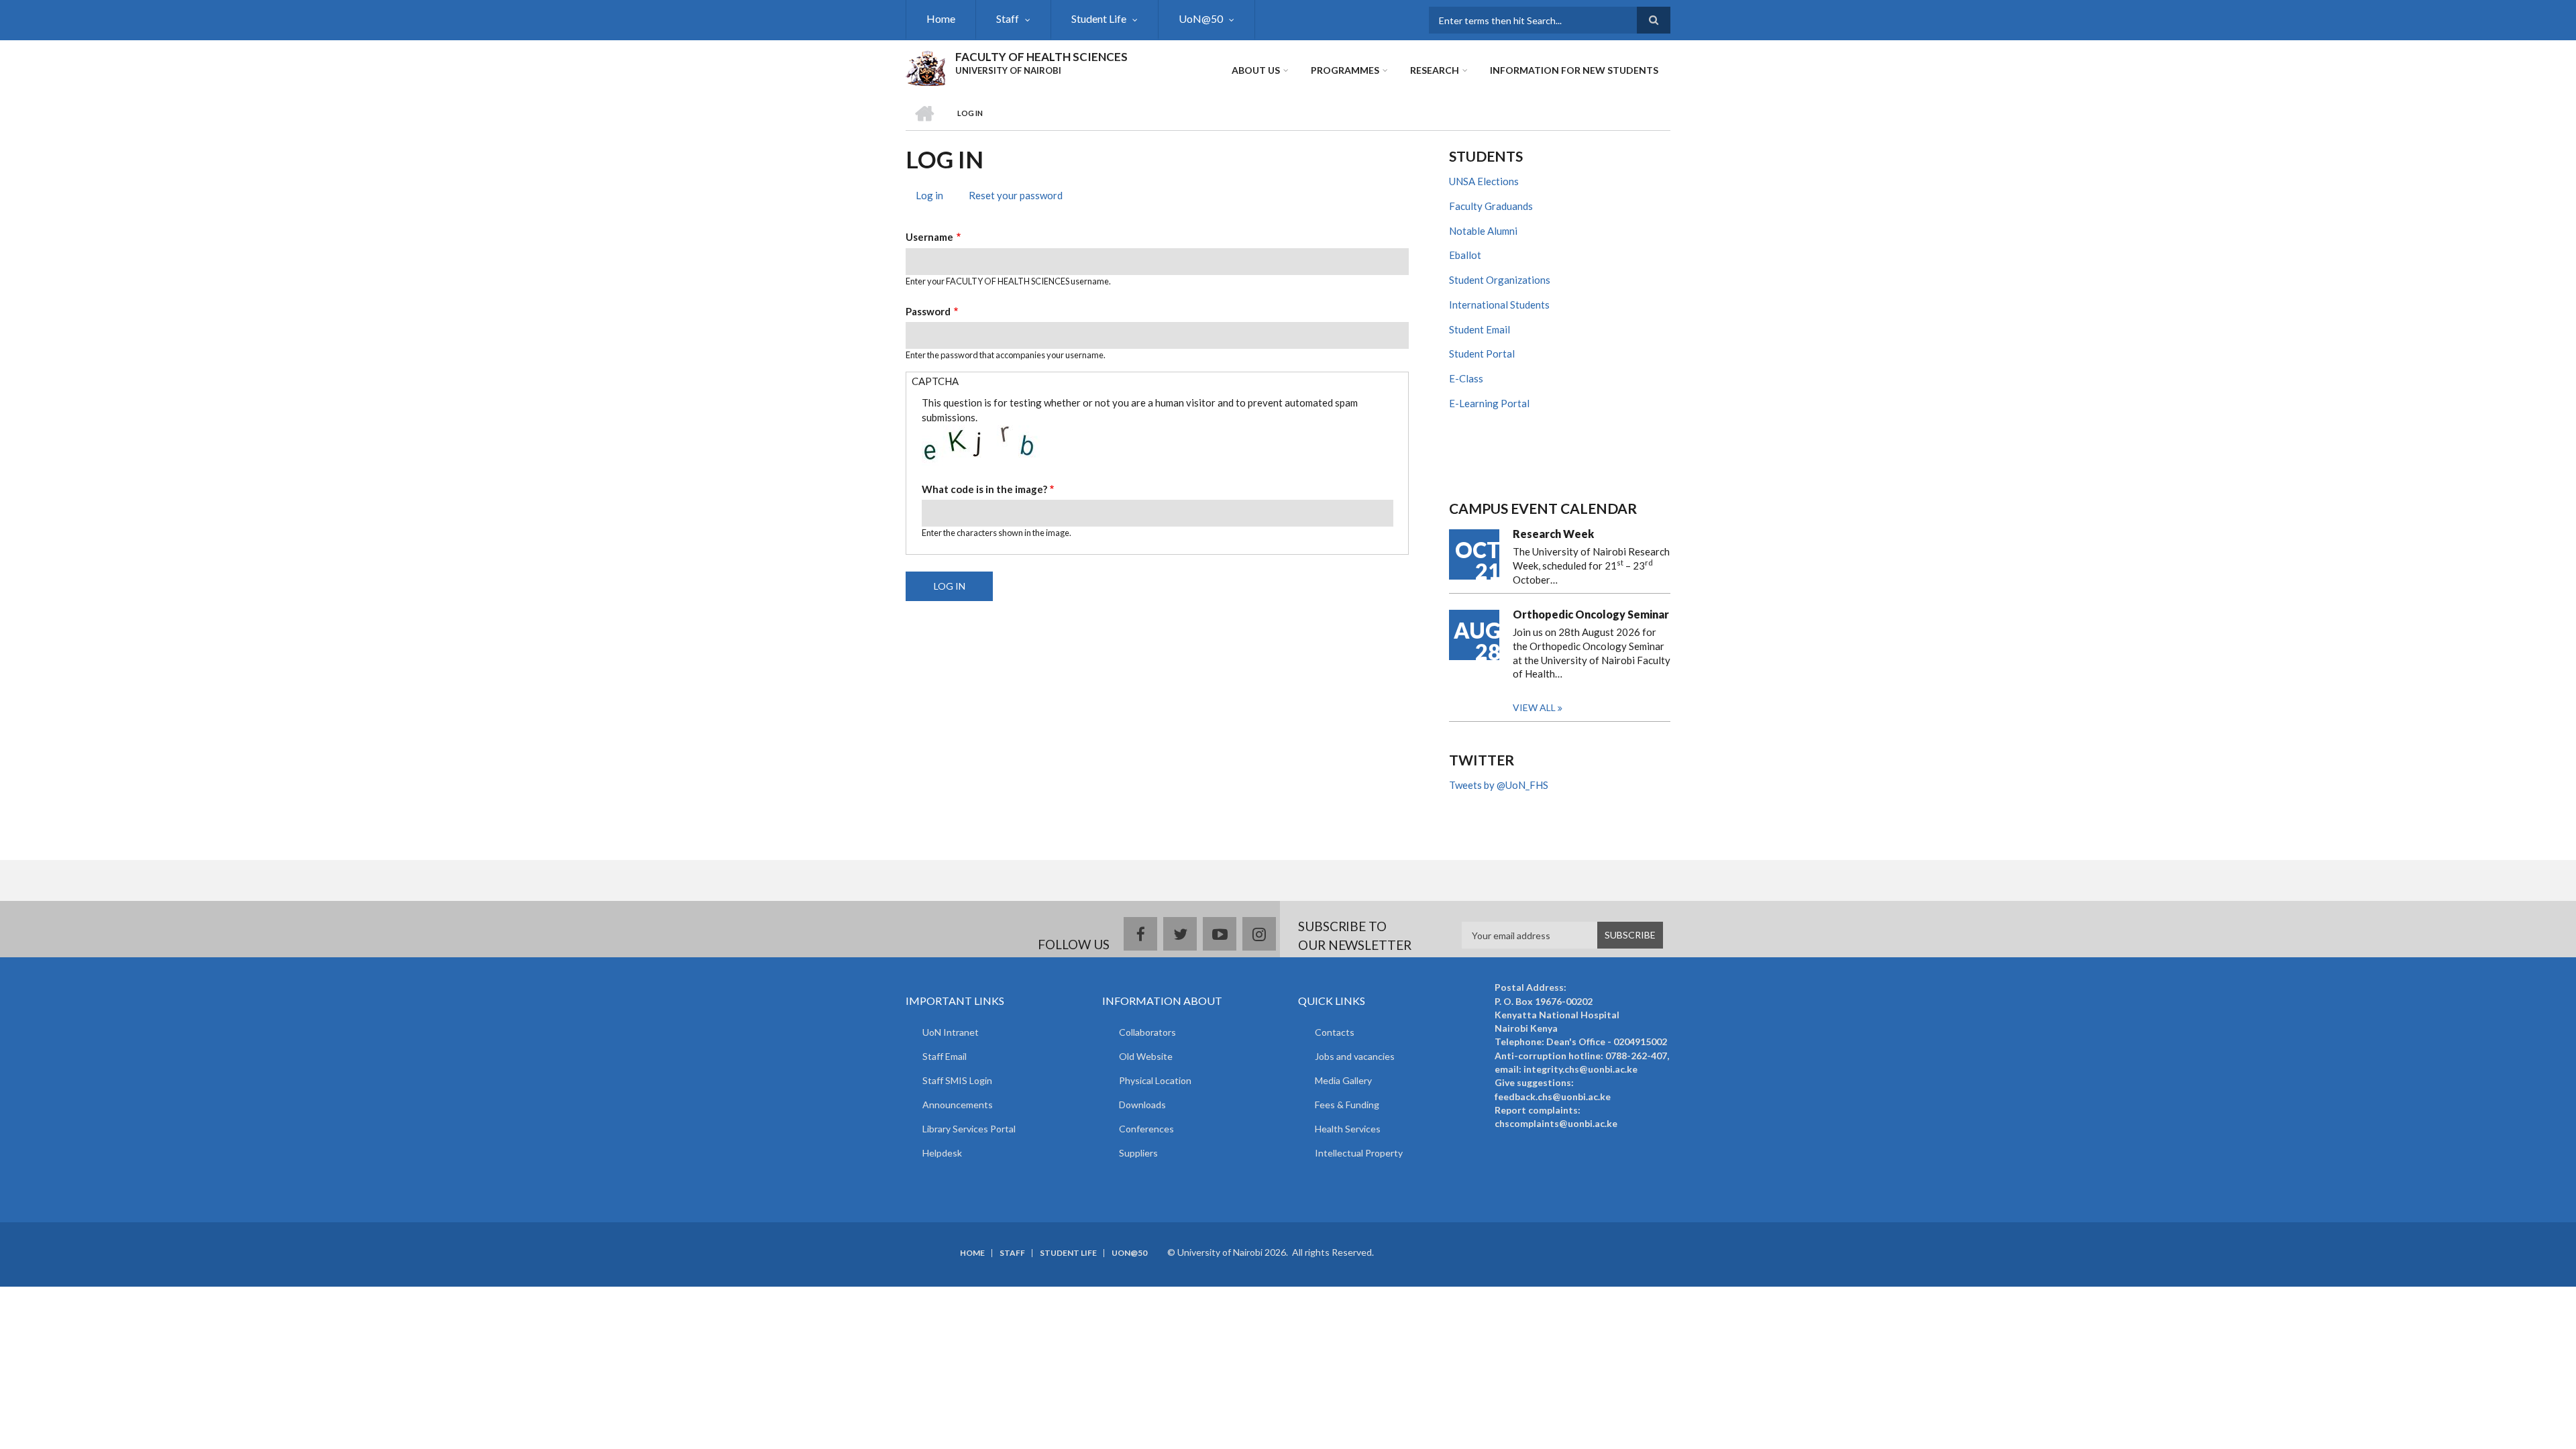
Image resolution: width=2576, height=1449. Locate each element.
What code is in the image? (984, 489)
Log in (934, 197)
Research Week (1553, 534)
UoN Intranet (951, 1032)
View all (1534, 707)
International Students (1499, 305)
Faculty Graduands (1491, 206)
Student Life (1099, 18)
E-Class (1466, 378)
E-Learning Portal (1489, 403)
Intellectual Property (1359, 1153)
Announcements (958, 1105)
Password (928, 311)
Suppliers (1138, 1153)
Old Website (1146, 1056)
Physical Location (1155, 1080)
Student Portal (1482, 354)
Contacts (1335, 1032)
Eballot (1465, 255)
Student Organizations (1500, 280)
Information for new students (1574, 70)
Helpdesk (942, 1153)
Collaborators (1147, 1032)
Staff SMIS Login (957, 1080)
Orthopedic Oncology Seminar (1591, 614)
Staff (1008, 18)
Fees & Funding (1347, 1105)
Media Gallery (1343, 1080)
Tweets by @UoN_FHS (1499, 785)
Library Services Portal (969, 1129)
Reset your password (1016, 195)
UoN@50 (1201, 18)
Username (929, 237)
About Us (1256, 70)
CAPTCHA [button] (935, 381)
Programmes (1345, 70)
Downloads (1142, 1105)
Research (1435, 70)
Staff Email (945, 1056)
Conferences (1146, 1129)
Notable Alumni (1483, 231)
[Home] (925, 66)
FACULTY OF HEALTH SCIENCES (1041, 57)
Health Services (1348, 1129)
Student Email (1480, 329)
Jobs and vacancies (1355, 1056)
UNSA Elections (1484, 181)
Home (941, 18)
